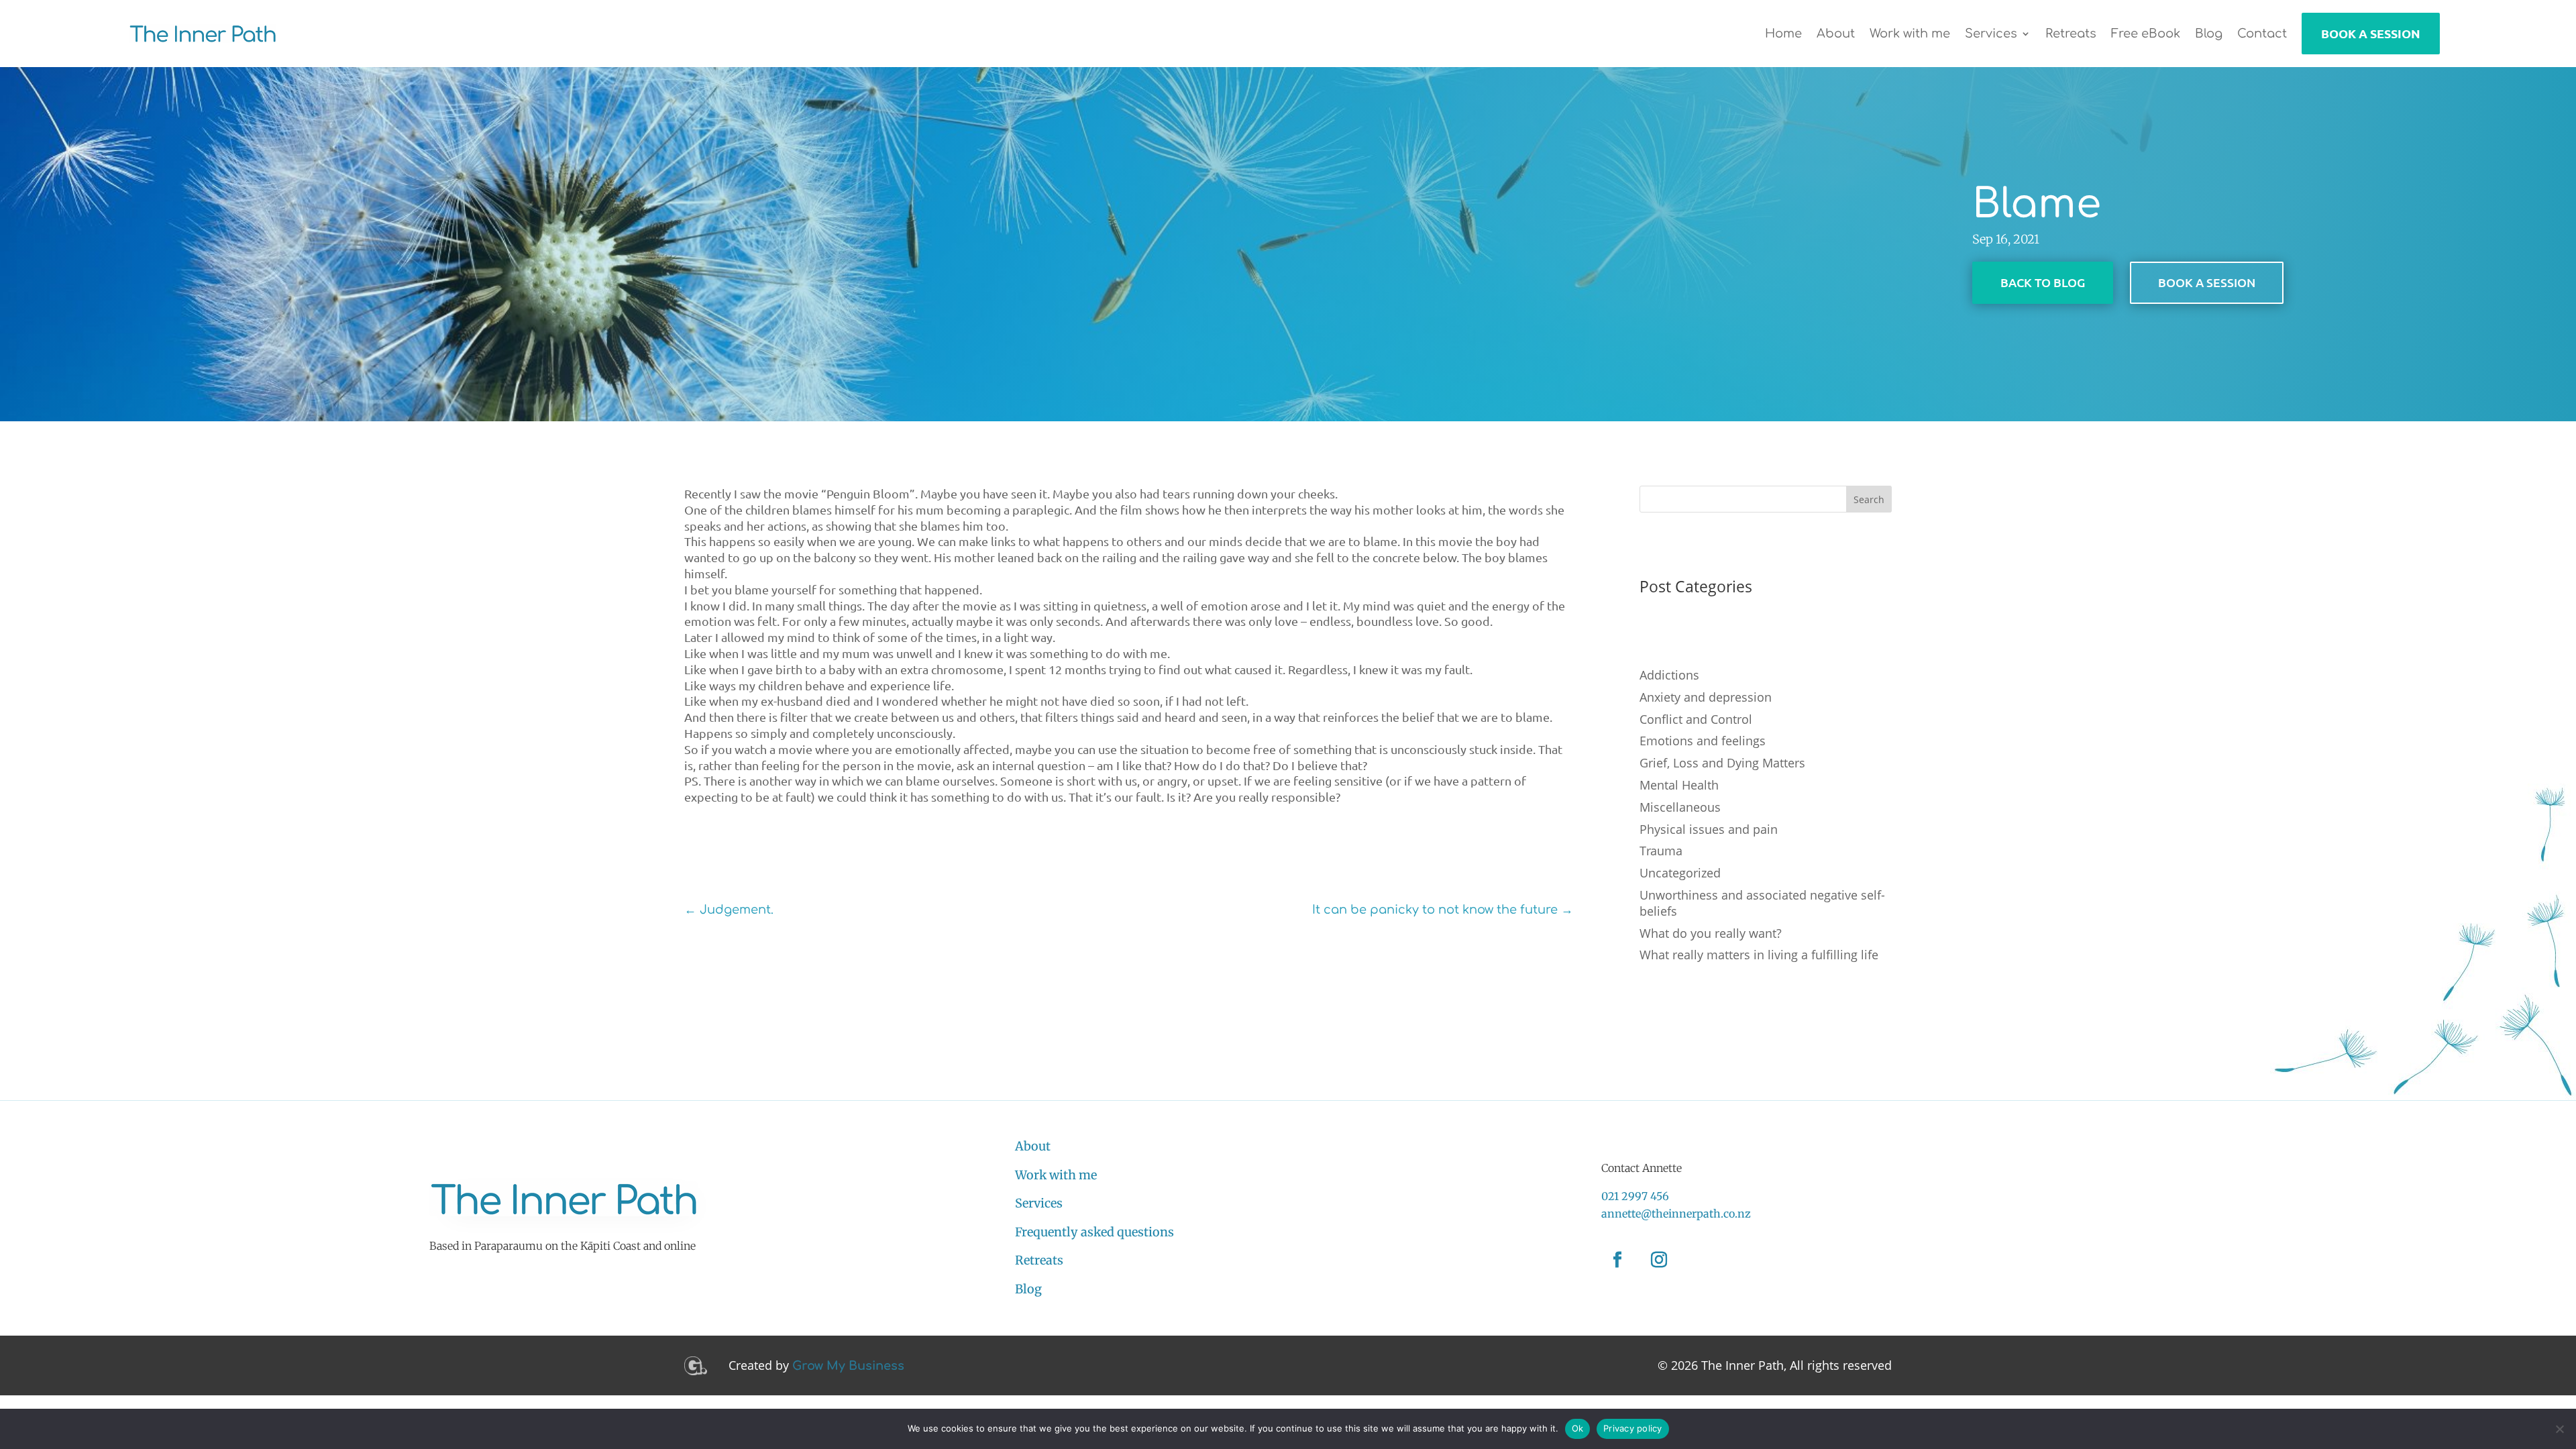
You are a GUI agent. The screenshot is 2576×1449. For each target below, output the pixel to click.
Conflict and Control (1696, 719)
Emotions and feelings (1703, 741)
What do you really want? (1711, 933)
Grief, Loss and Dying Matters (1722, 763)
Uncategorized (1680, 873)
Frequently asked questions (1094, 1232)
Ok (1578, 1428)
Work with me (1056, 1175)
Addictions (1669, 675)
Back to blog (2043, 282)
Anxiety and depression (1706, 697)
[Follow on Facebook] (1617, 1260)
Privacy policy (1633, 1428)
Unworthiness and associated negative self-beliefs (1762, 903)
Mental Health (1679, 785)
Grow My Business (848, 1366)
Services (1039, 1203)
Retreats (1039, 1260)
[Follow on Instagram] (1659, 1260)
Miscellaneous (1680, 807)
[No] (2559, 1429)
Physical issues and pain (1709, 829)
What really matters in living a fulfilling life (1759, 955)
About (1033, 1146)
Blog (1028, 1289)
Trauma (1661, 851)
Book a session (2207, 282)
